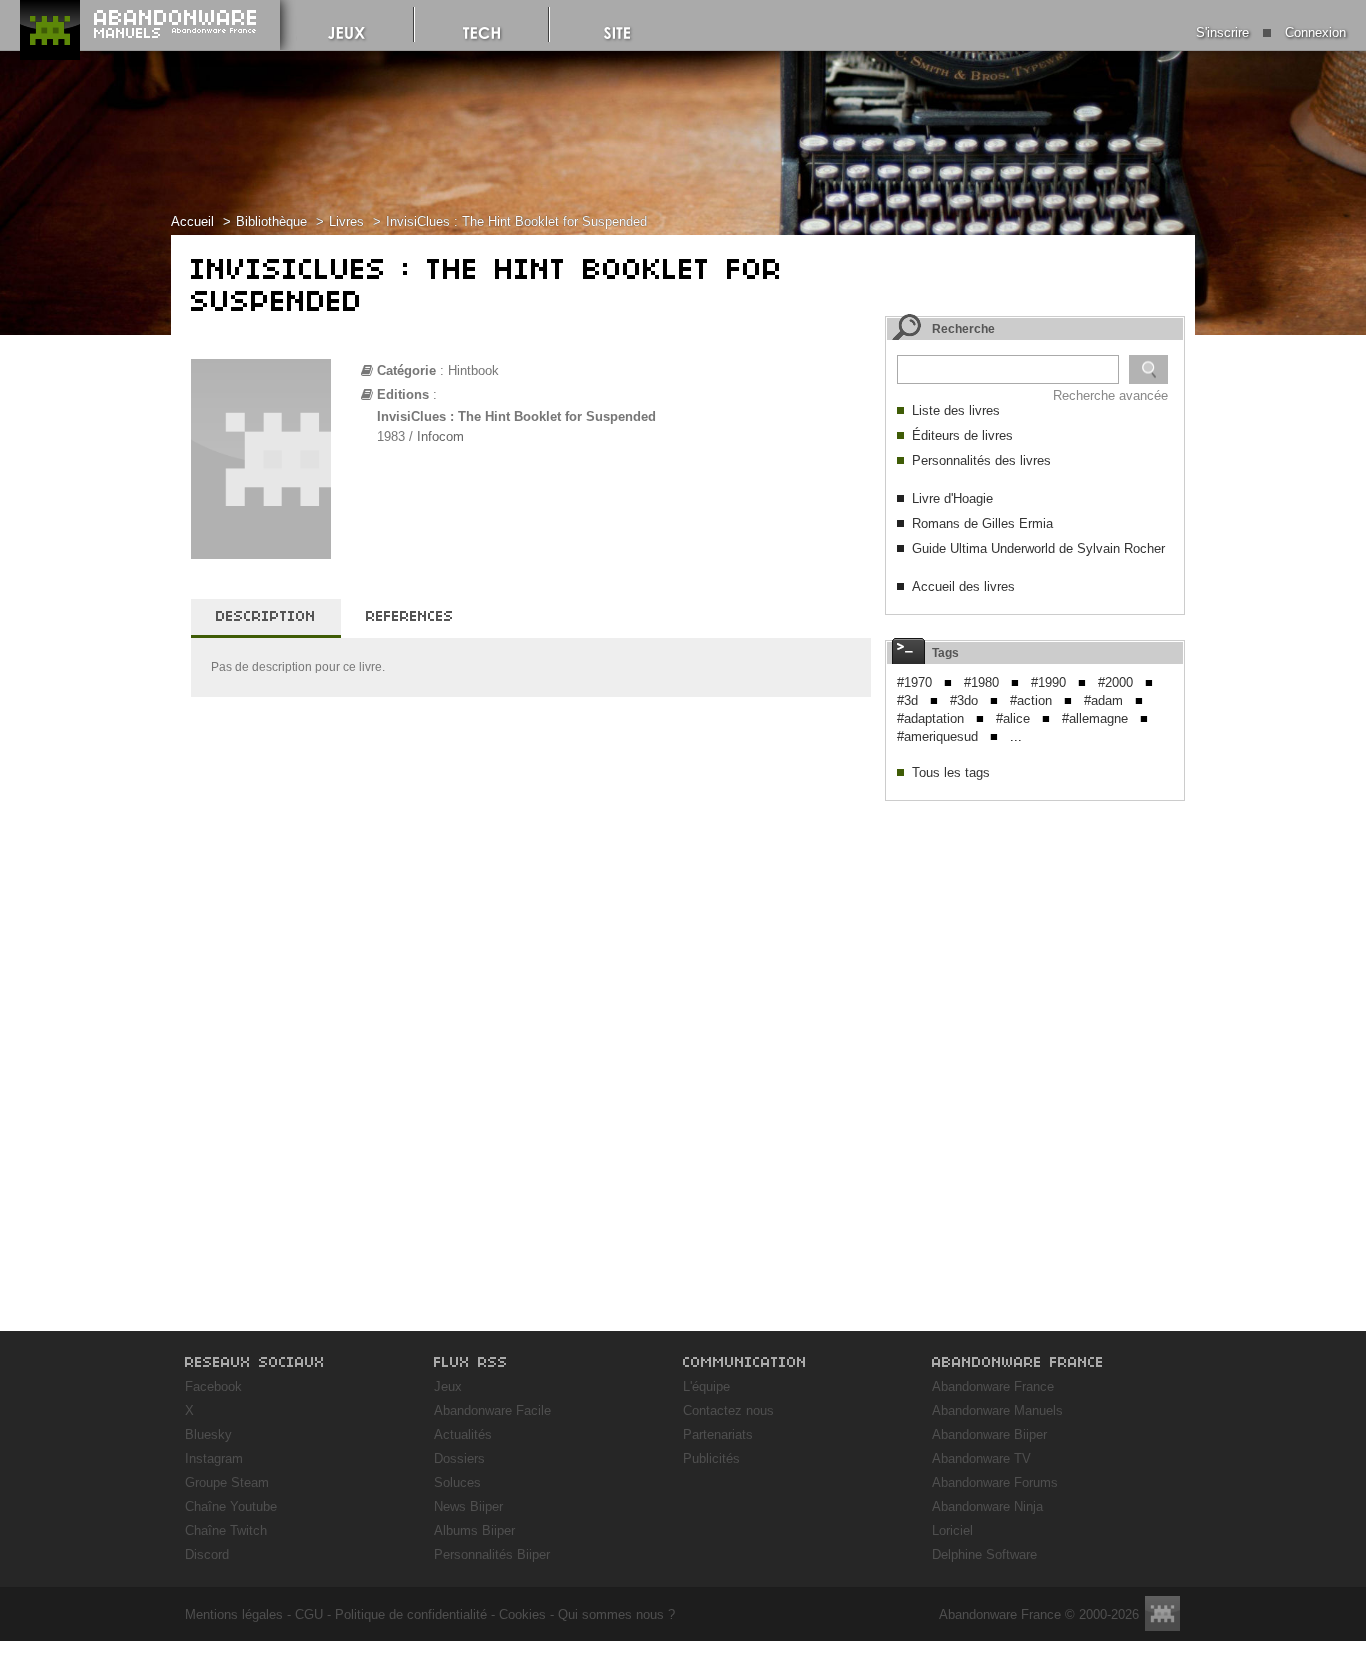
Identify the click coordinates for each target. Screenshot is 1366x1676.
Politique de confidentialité (411, 1614)
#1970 (914, 682)
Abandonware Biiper (989, 1434)
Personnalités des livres (981, 460)
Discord (207, 1554)
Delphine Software (984, 1554)
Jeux (448, 1386)
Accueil (192, 221)
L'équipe (706, 1386)
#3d (907, 700)
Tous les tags (951, 772)
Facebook (213, 1386)
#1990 (1048, 682)
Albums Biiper (474, 1530)
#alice (1013, 718)
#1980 (981, 682)
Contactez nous (728, 1410)
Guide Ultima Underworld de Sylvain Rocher (1038, 548)
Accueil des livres (963, 586)
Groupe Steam (227, 1482)
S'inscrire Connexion (1271, 32)
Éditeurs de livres (962, 435)
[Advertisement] (1035, 936)
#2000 (1115, 682)
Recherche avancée (1110, 395)
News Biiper (468, 1506)
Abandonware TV (981, 1458)
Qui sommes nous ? (616, 1614)
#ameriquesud (937, 736)
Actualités (463, 1434)
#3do (964, 700)
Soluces (457, 1482)
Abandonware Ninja (987, 1506)
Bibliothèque (271, 221)
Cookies (522, 1614)
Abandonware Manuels (997, 1410)
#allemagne (1095, 718)
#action (1031, 700)
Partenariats (718, 1434)
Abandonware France (993, 1386)
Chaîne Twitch (226, 1530)
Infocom (440, 436)
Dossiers (459, 1458)
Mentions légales (234, 1614)
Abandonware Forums (995, 1482)
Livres (346, 221)
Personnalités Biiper (492, 1554)
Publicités (711, 1458)
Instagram (214, 1458)
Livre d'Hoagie (952, 498)
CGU (309, 1614)
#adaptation (930, 718)
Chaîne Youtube (231, 1506)
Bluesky (208, 1434)
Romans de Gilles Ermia (982, 523)
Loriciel (952, 1530)
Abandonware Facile (492, 1410)
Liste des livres (956, 410)
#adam (1103, 700)
